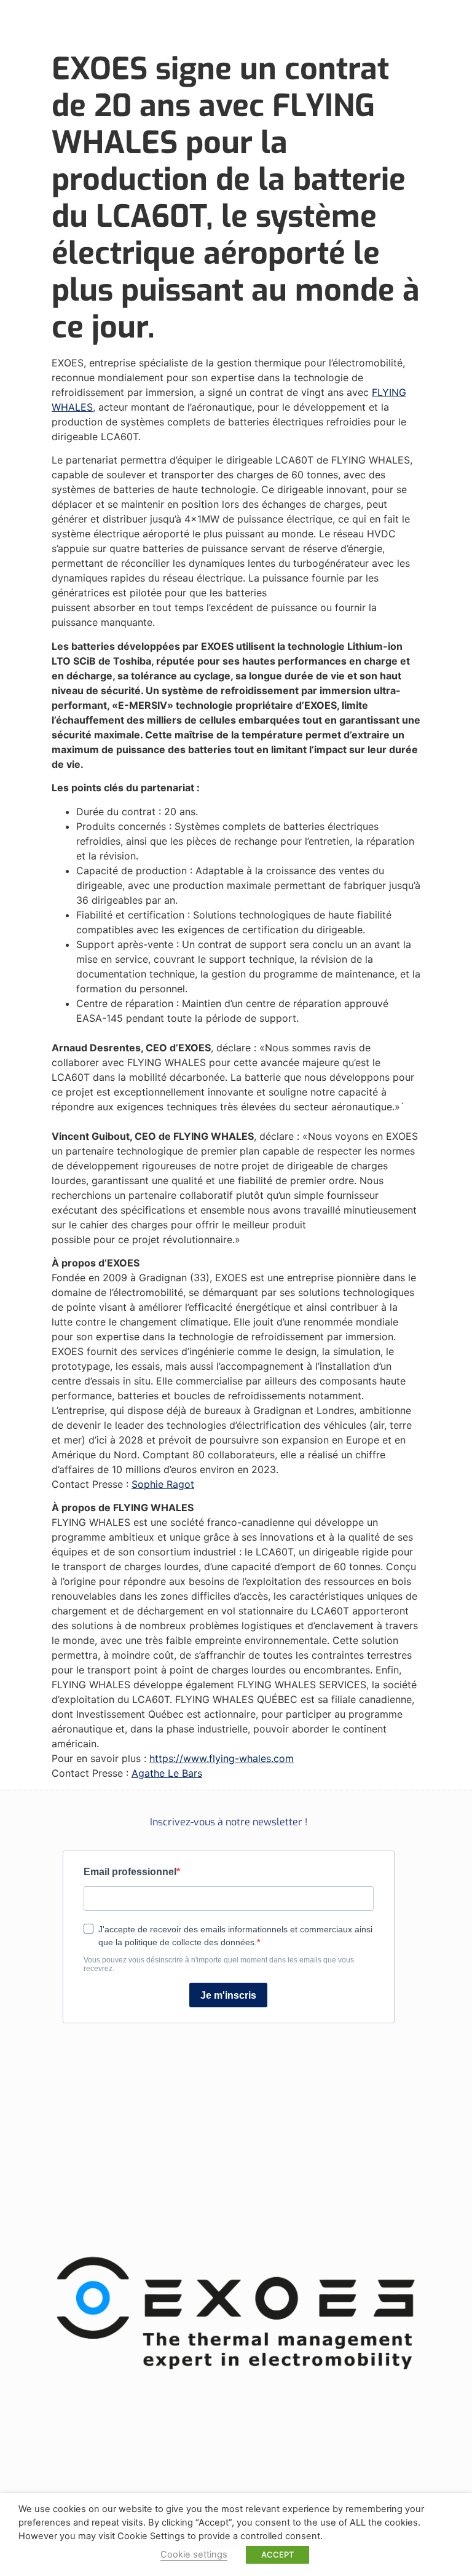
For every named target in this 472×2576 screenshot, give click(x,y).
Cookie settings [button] (194, 2554)
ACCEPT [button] (277, 2554)
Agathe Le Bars (167, 1773)
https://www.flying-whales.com (222, 1758)
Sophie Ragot (163, 1484)
